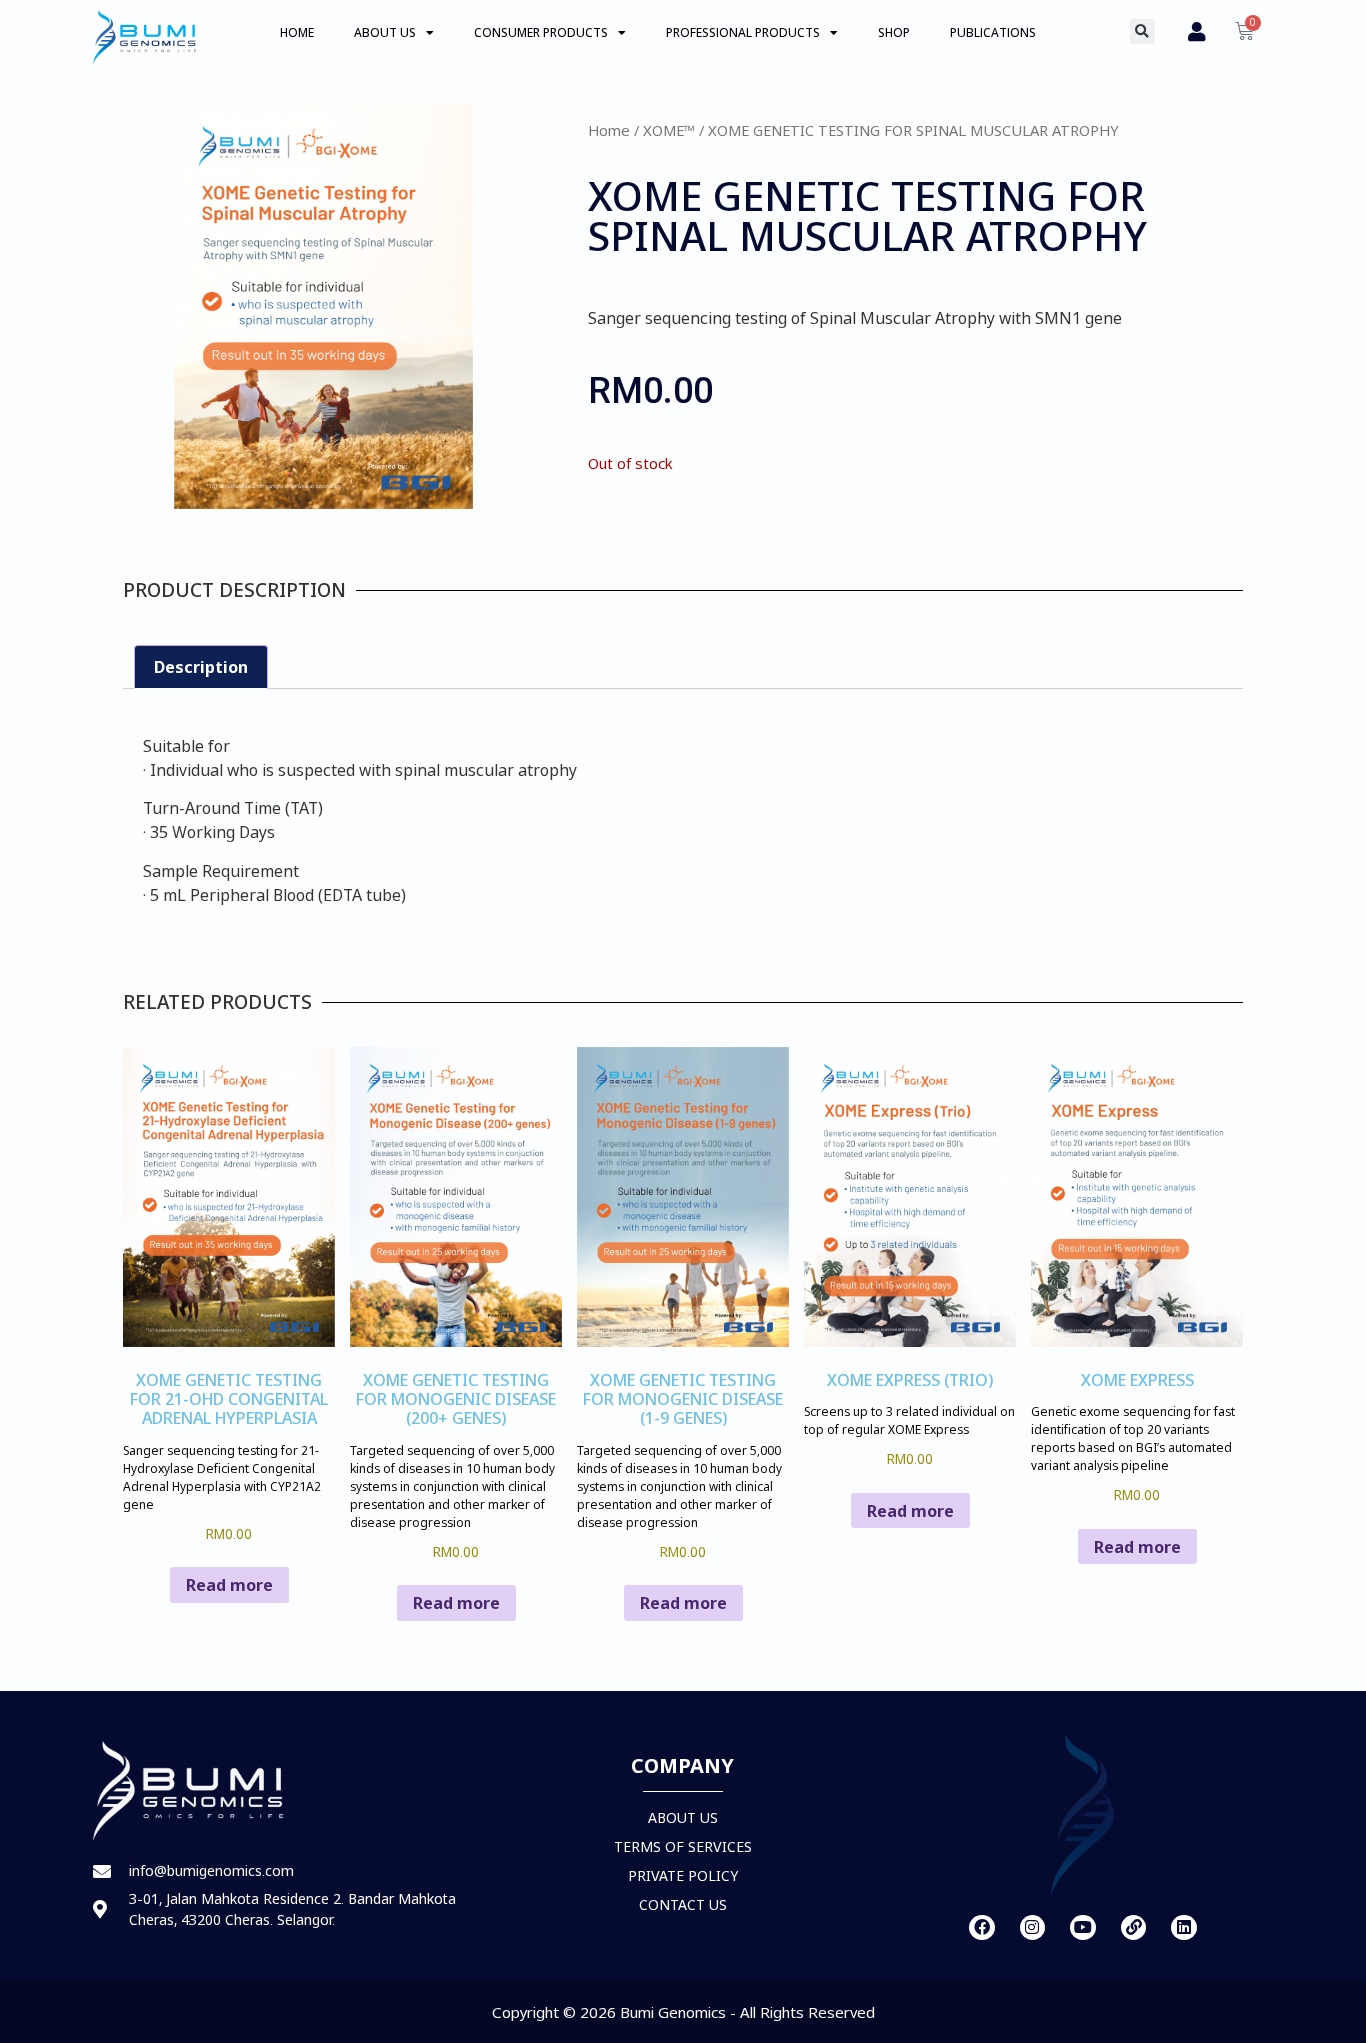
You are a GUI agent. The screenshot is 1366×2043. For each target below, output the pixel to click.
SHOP (894, 32)
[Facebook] (982, 1928)
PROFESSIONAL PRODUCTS (743, 32)
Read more (229, 1585)
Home (609, 130)
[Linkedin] (1184, 1928)
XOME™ (669, 130)
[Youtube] (1083, 1928)
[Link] (1134, 1928)
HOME (297, 32)
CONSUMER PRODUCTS (541, 32)
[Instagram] (1033, 1928)
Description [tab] (201, 667)
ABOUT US (385, 32)
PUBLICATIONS (993, 32)
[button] (1142, 31)
